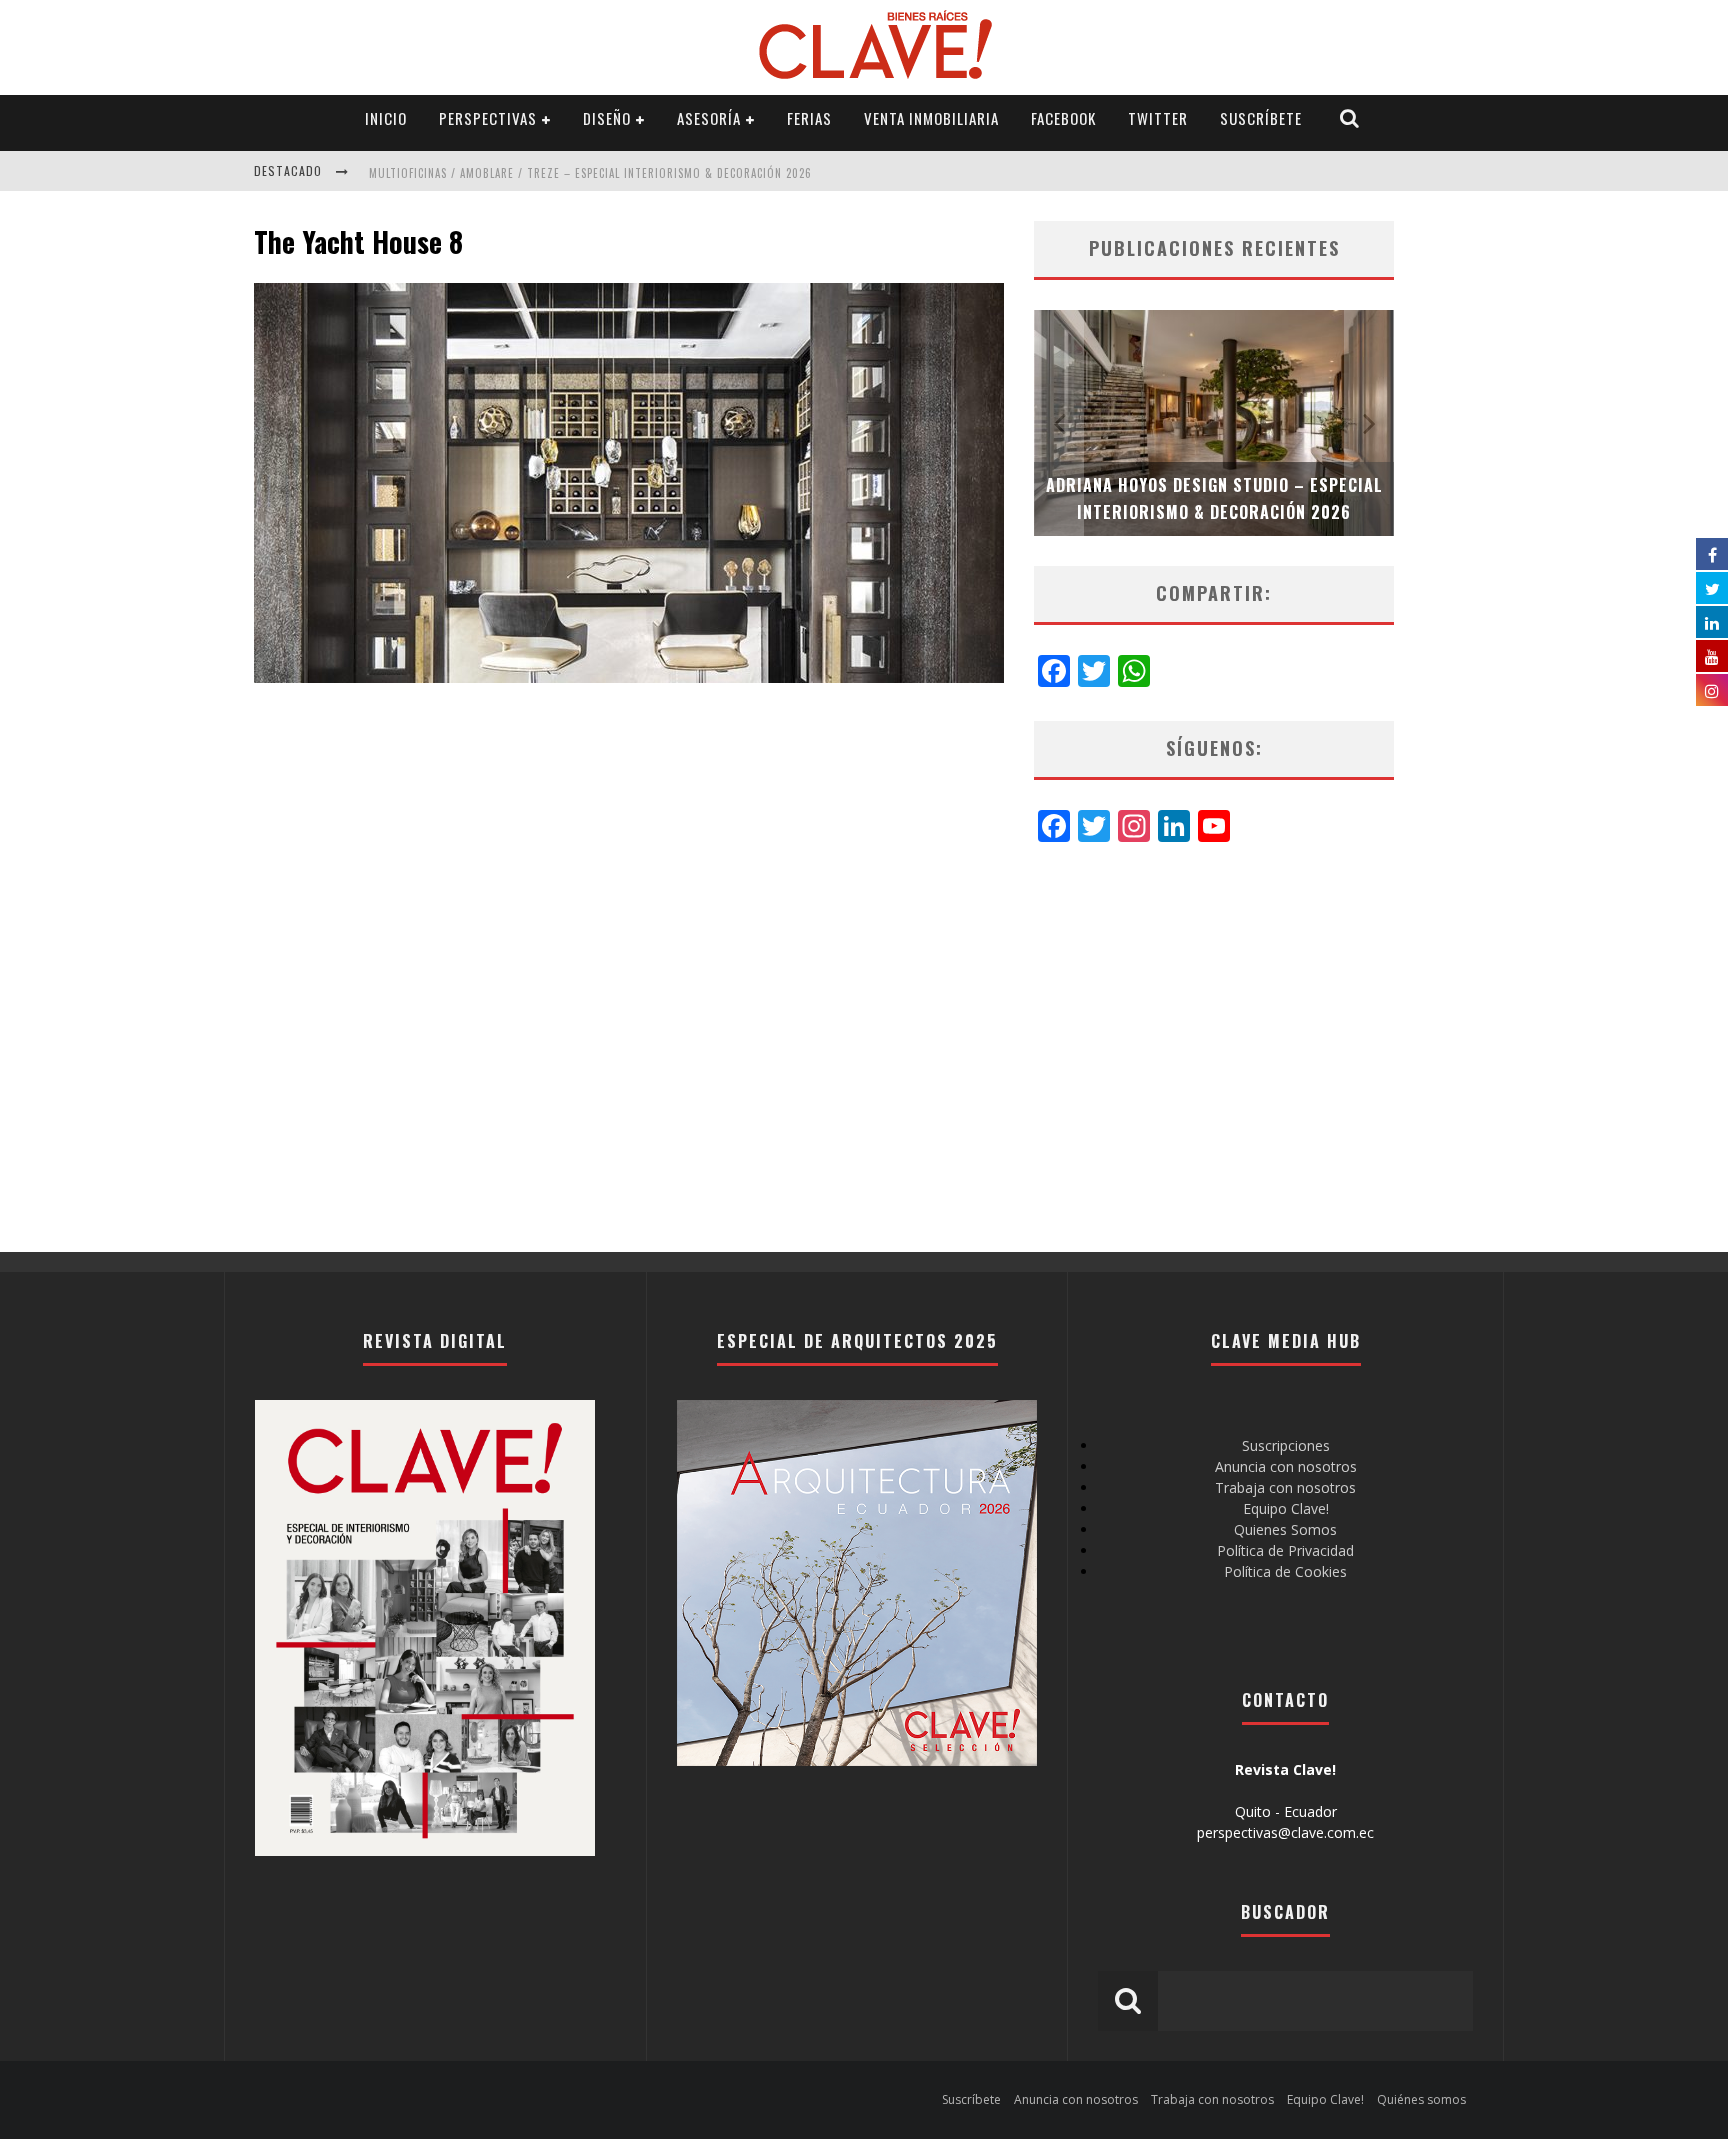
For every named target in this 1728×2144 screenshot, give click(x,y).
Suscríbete (1261, 118)
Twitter (1158, 118)
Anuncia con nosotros (1286, 1466)
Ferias (809, 118)
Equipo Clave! (1286, 1508)
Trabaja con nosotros (1285, 1487)
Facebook (1063, 118)
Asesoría (709, 118)
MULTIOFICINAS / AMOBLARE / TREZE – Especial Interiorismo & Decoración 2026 (590, 173)
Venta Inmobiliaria (931, 118)
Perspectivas (488, 118)
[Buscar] (1350, 118)
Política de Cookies (1285, 1571)
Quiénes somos (1421, 2099)
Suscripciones (1286, 1445)
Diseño (607, 118)
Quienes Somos (1285, 1529)
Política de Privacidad (1285, 1550)
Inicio (386, 118)
